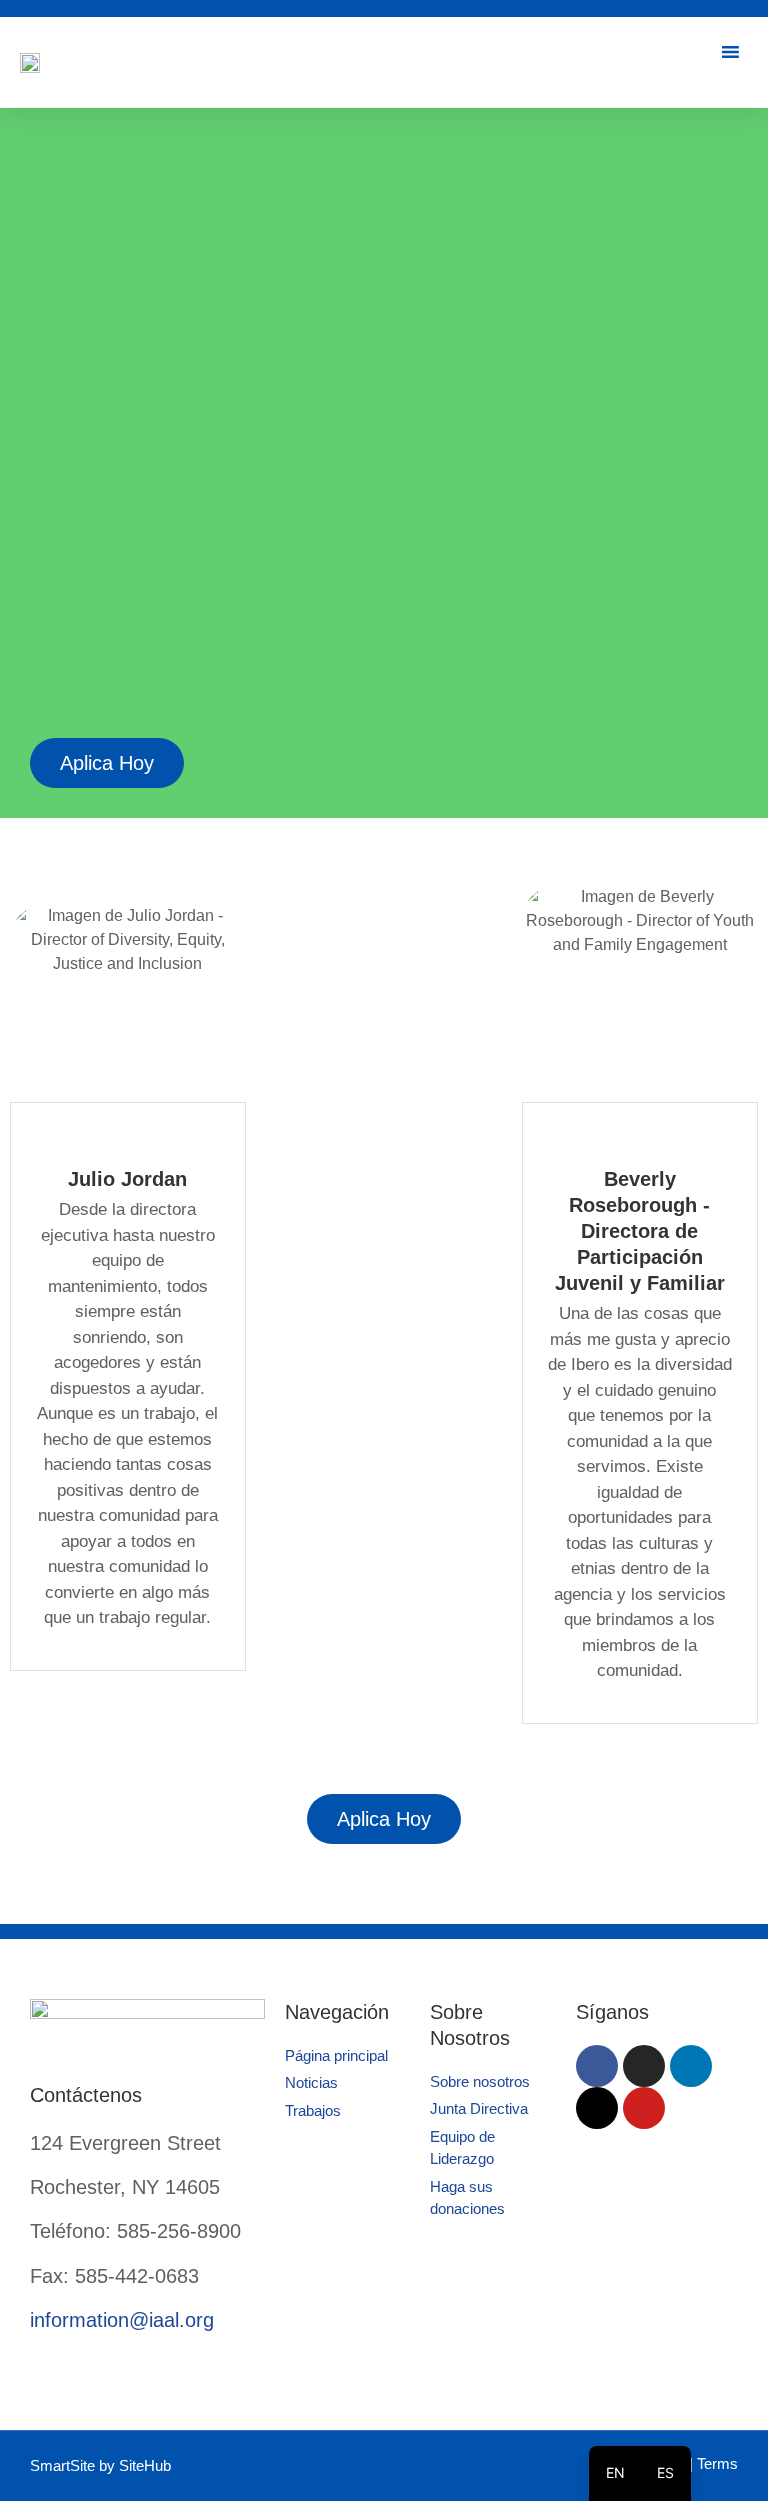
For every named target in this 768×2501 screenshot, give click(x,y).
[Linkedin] (691, 2066)
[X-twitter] (597, 2108)
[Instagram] (644, 2066)
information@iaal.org (122, 2320)
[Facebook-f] (597, 2066)
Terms (717, 2463)
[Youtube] (644, 2108)
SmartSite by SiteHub (100, 2465)
